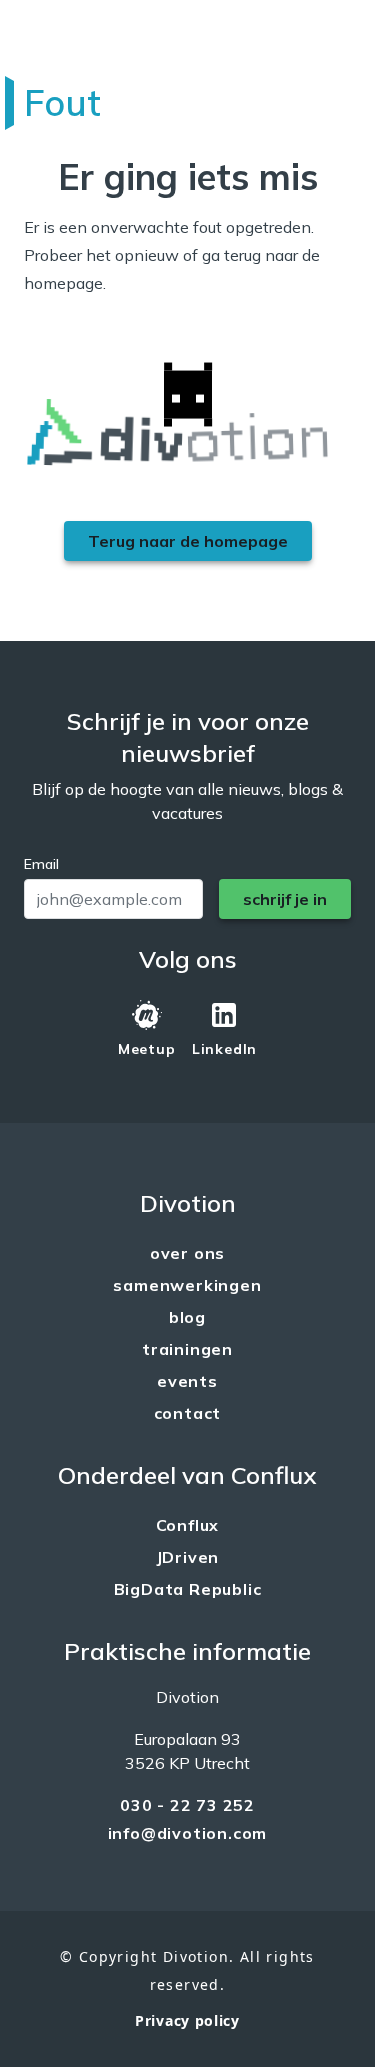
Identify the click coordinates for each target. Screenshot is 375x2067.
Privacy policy (187, 2020)
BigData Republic (188, 1589)
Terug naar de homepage (188, 541)
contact (188, 1413)
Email (41, 864)
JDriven (188, 1557)
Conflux (188, 1525)
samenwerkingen (187, 1285)
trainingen (187, 1349)
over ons (187, 1253)
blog (187, 1317)
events (187, 1381)
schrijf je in (285, 899)
